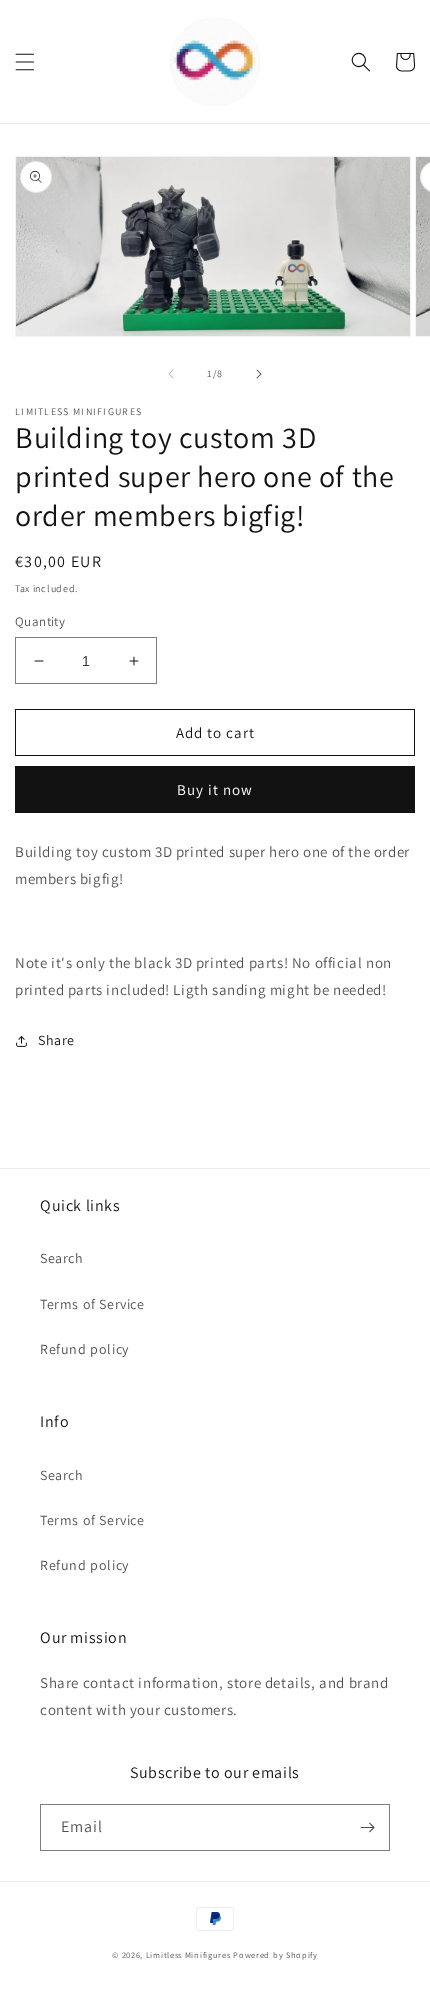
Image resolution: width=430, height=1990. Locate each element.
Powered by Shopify (275, 1954)
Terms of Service (92, 1304)
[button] (25, 62)
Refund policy (84, 1349)
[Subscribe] (367, 1827)
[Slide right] (259, 374)
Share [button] (56, 1040)
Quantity (40, 621)
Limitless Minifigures (188, 1954)
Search (62, 1258)
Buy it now (215, 789)
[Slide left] (171, 374)
